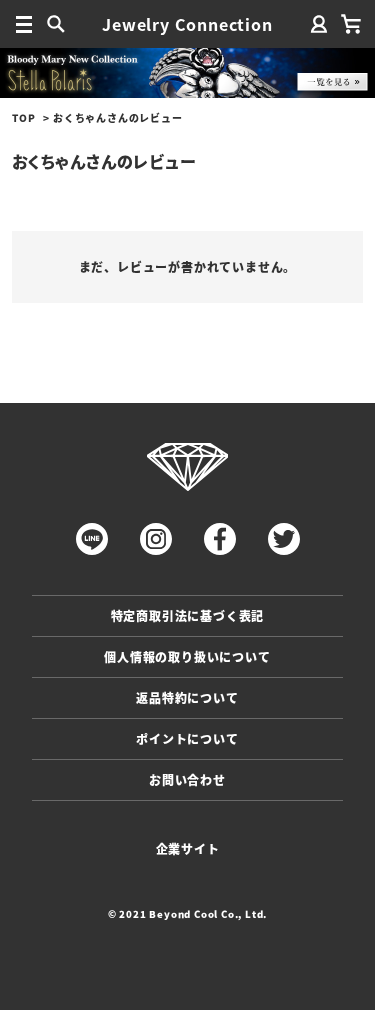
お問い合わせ (187, 779)
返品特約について (187, 697)
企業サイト (188, 848)
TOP (23, 117)
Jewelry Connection (187, 24)
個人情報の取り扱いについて (187, 656)
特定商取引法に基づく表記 (188, 615)
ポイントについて (187, 738)
